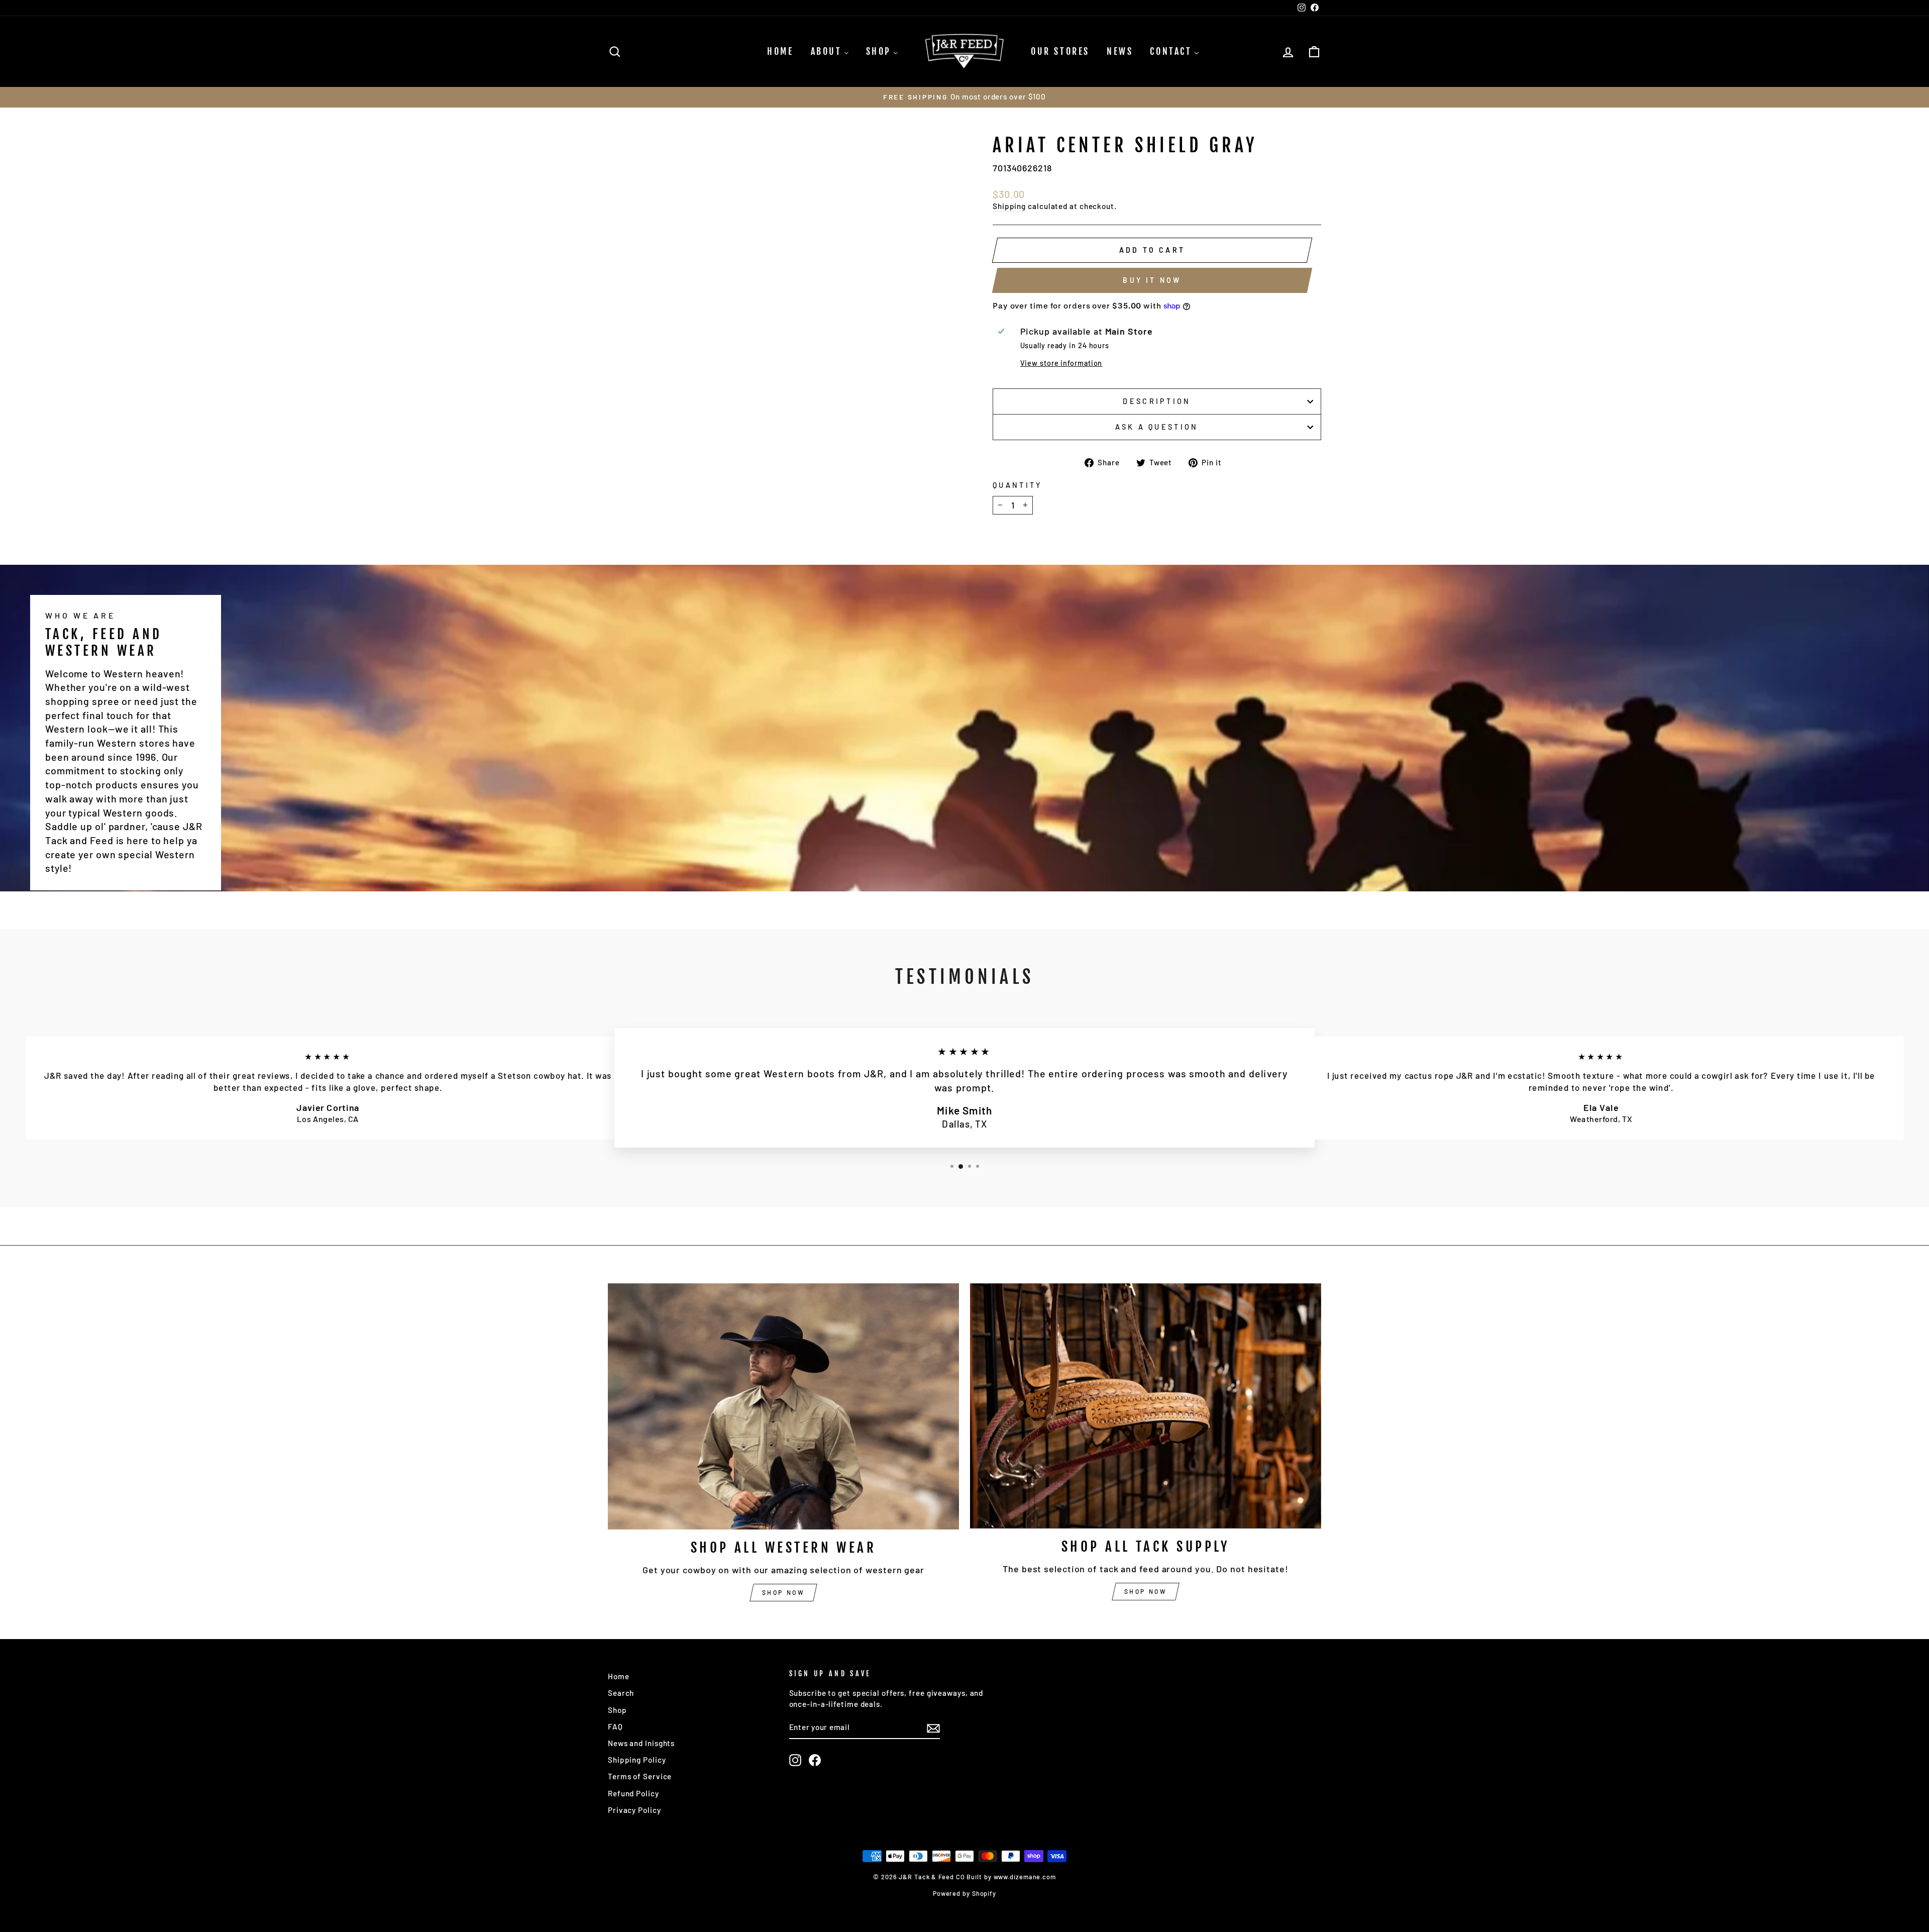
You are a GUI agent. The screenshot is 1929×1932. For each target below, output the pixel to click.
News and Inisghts (641, 1743)
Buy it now (1152, 280)
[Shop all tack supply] (1146, 1406)
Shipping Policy (637, 1760)
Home (619, 1676)
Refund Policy (633, 1793)
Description (1157, 401)
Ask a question (1157, 427)
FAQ (615, 1726)
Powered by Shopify (964, 1893)
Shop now (784, 1592)
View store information (1061, 363)
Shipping (1009, 206)
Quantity (1017, 485)
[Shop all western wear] (783, 1407)
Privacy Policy (634, 1810)
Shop (617, 1710)
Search (621, 1693)
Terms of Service (640, 1776)
